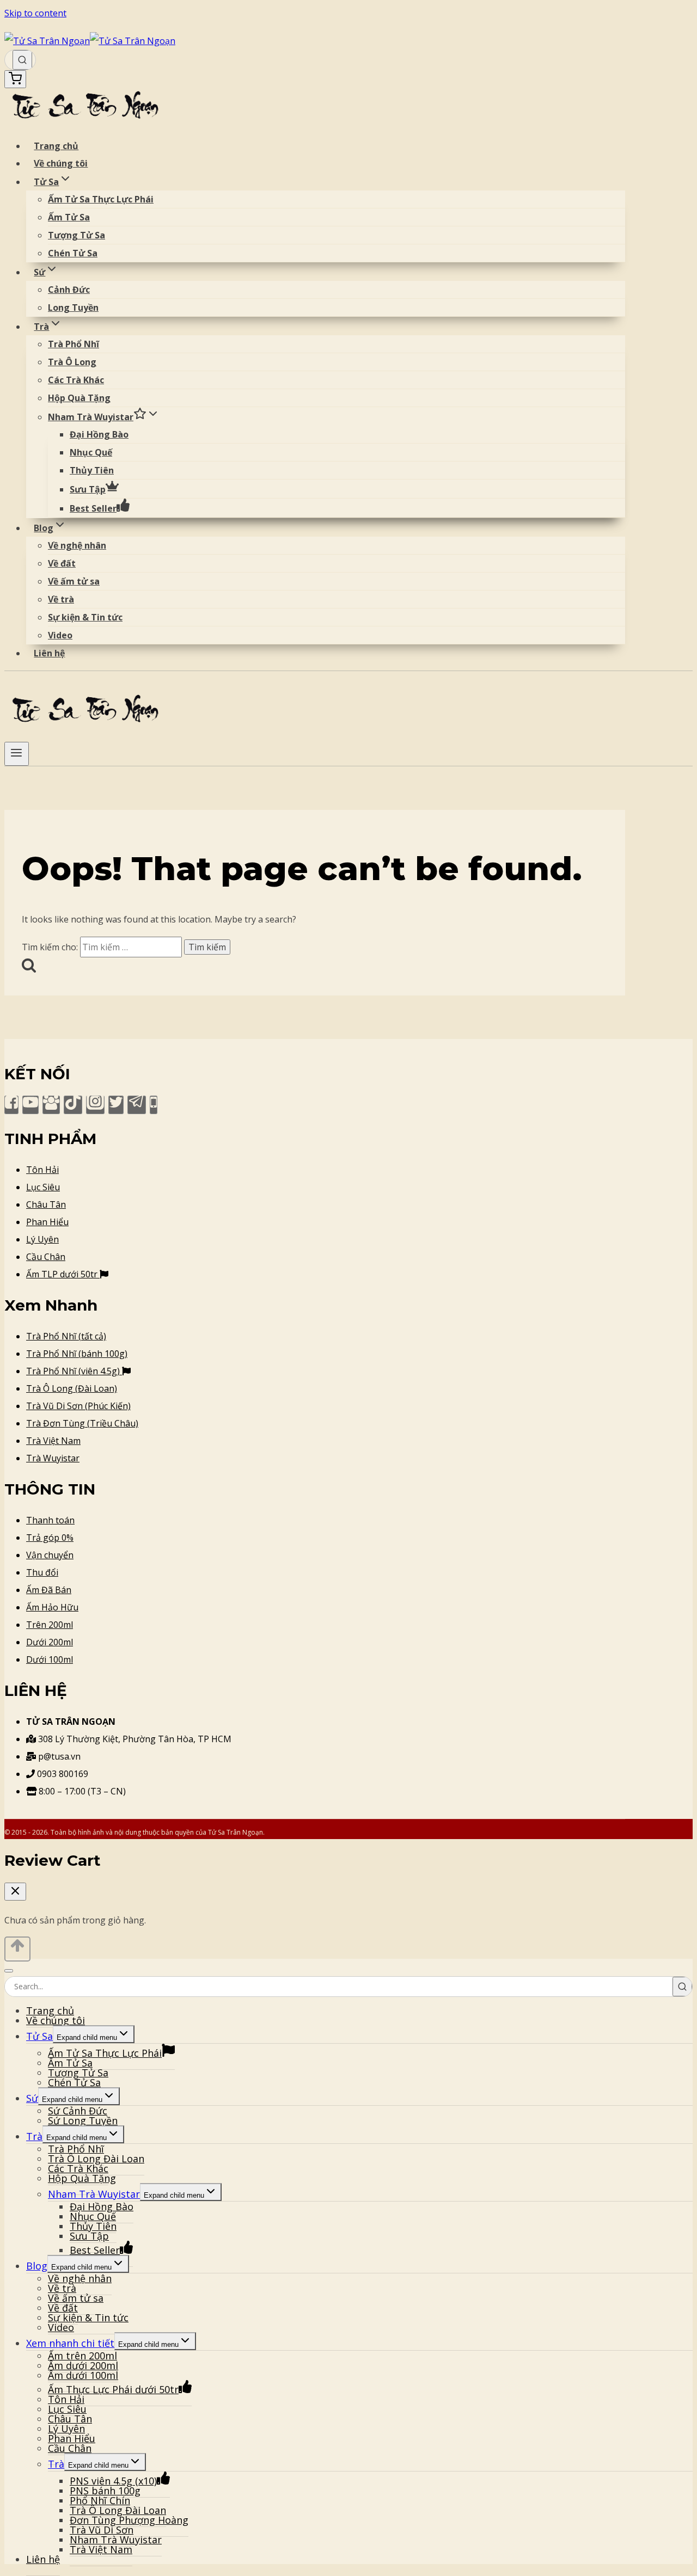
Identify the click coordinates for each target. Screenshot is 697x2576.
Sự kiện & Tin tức (85, 617)
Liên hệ (49, 653)
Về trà (61, 599)
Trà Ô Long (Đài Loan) (72, 1388)
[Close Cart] (15, 1892)
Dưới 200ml (50, 1642)
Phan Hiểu (47, 1222)
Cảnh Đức (69, 290)
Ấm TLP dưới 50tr (63, 1274)
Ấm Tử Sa (69, 217)
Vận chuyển (50, 1555)
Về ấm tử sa (74, 581)
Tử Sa (39, 2036)
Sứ (32, 2098)
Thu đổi (42, 1572)
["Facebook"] (11, 1105)
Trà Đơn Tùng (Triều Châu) (82, 1423)
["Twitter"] (116, 1105)
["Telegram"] (137, 1105)
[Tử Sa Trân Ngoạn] (90, 41)
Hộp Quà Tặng (79, 398)
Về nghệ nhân (77, 545)
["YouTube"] (30, 1105)
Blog (37, 2266)
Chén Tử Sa (73, 253)
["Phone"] (154, 1105)
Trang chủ (56, 146)
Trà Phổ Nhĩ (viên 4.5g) (74, 1371)
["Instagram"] (95, 1105)
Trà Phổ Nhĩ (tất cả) (66, 1336)
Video (60, 635)
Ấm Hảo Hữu (52, 1607)
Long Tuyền (73, 308)
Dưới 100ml (50, 1659)
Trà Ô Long (72, 362)
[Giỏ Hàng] (15, 79)
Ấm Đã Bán (49, 1590)
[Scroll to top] (17, 1949)
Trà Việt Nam (53, 1441)
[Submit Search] (22, 60)
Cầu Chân (46, 1257)
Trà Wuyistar (53, 1458)
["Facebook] (51, 1105)
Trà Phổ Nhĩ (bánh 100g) (77, 1354)
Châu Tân (46, 1204)
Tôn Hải (42, 1170)
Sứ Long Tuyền (83, 2120)
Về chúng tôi (61, 163)
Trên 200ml (50, 1625)
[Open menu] (17, 754)
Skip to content (35, 13)
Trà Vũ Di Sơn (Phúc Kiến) (78, 1406)
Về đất (62, 563)
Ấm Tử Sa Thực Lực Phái (101, 199)
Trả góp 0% (50, 1538)
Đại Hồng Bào (99, 434)
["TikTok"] (73, 1105)
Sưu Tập (88, 489)
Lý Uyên (42, 1239)
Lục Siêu (43, 1187)
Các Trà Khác (76, 380)
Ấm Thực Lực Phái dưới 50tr (113, 2389)
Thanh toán (50, 1520)
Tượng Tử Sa (77, 235)
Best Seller (93, 508)
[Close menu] (9, 1971)
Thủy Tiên (92, 470)
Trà (34, 2136)
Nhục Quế (91, 452)
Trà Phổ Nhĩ (74, 344)
